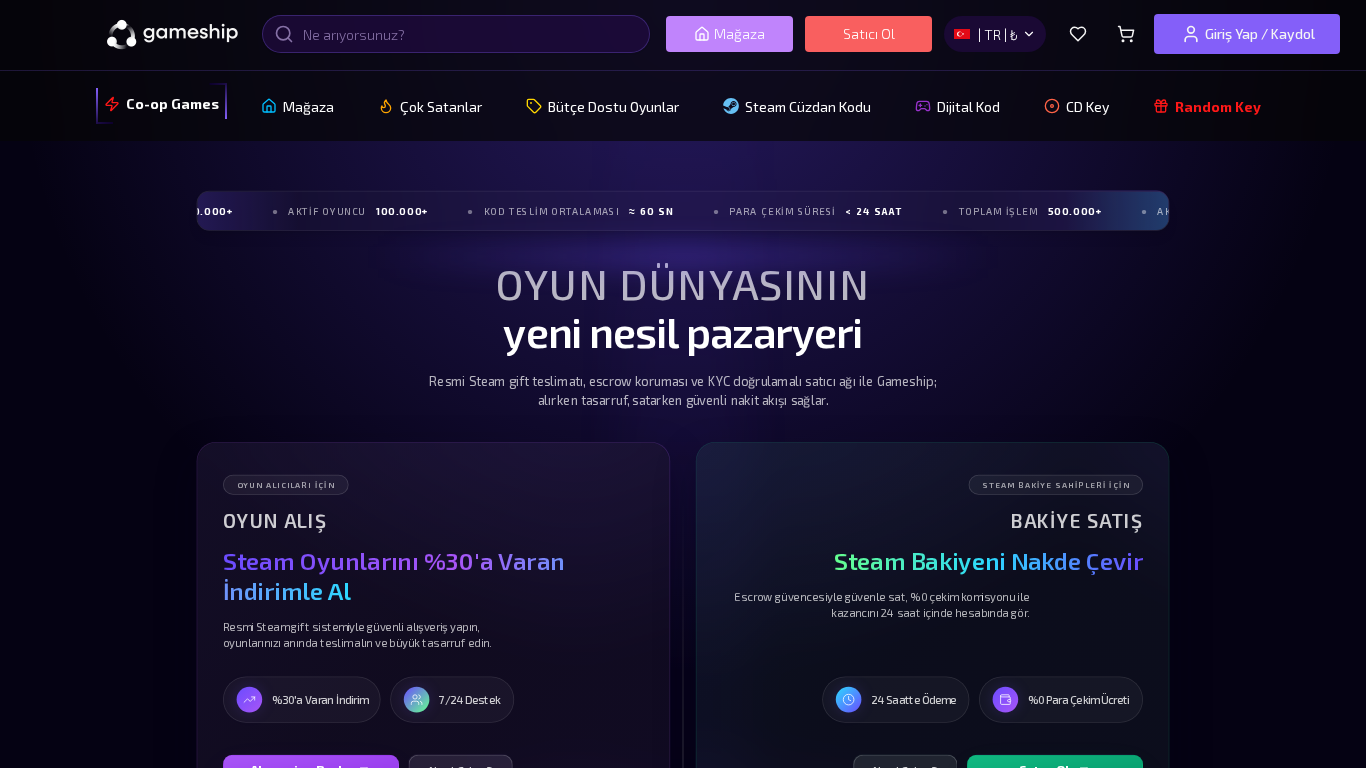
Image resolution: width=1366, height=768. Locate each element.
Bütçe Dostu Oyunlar (613, 106)
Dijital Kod (968, 106)
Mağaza (739, 33)
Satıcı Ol (869, 33)
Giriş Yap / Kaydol (1260, 33)
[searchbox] (456, 34)
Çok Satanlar (441, 106)
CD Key (1087, 106)
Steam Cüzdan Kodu (808, 106)
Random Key (1218, 106)
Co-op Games (172, 103)
